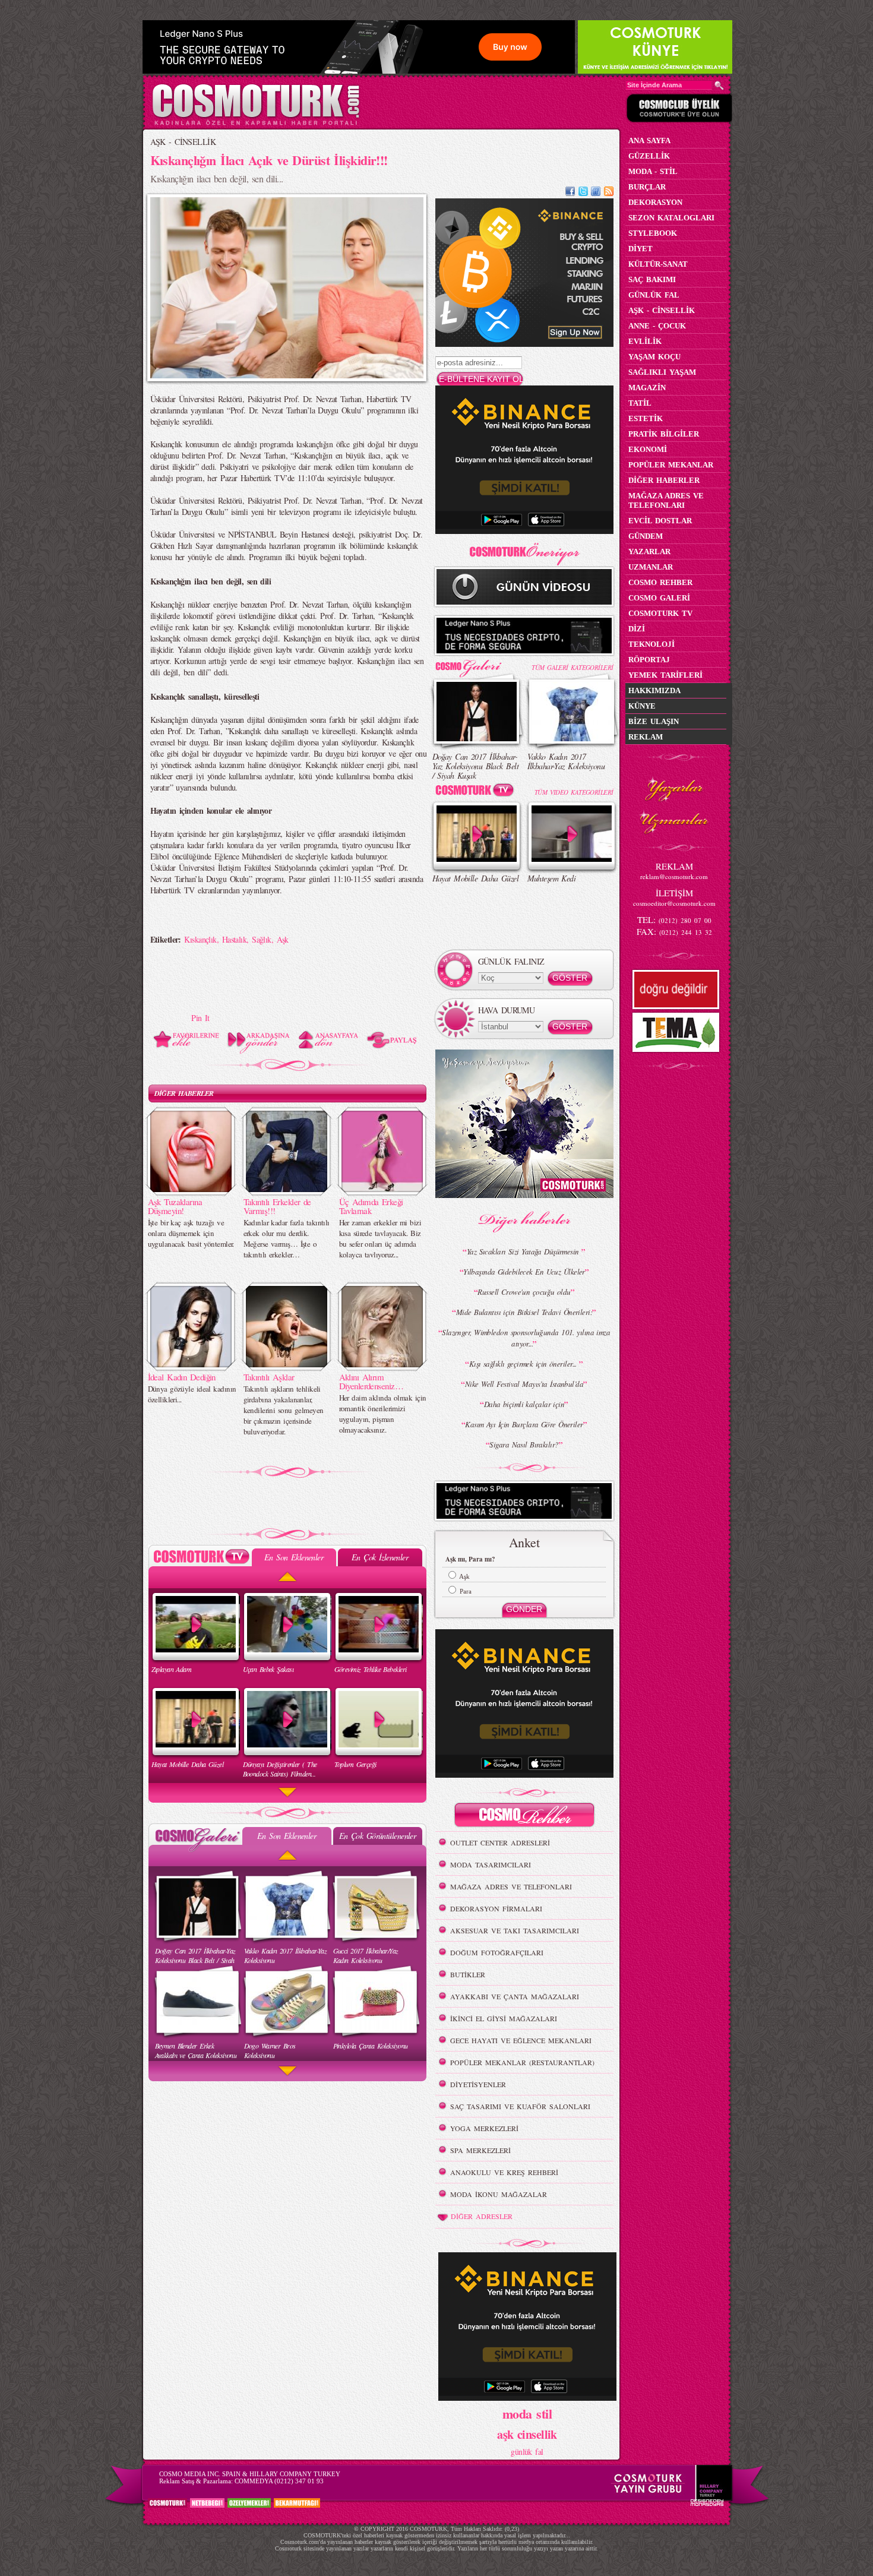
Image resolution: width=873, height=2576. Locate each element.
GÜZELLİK (649, 156)
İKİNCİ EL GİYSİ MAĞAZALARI (504, 2018)
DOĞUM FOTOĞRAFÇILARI (497, 1952)
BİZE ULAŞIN (654, 721)
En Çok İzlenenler (380, 1557)
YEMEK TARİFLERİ (665, 675)
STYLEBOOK (653, 233)
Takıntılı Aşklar (269, 1377)
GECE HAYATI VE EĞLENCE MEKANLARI (521, 2040)
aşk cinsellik (527, 2434)
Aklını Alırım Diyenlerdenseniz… (371, 1381)
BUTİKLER (468, 1974)
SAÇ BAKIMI (652, 279)
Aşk (283, 939)
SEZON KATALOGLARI (671, 218)
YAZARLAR (649, 551)
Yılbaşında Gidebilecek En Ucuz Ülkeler (524, 1272)
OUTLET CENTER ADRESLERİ (500, 1842)
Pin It (200, 1018)
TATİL (640, 403)
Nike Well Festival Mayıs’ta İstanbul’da (524, 1384)
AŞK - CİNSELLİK (183, 142)
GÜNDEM (646, 536)
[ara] (719, 86)
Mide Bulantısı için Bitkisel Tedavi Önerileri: (524, 1312)
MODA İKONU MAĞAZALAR (499, 2194)
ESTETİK (646, 418)
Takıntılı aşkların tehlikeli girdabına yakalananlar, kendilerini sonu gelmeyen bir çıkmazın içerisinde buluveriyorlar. (284, 1410)
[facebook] (570, 193)
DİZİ (637, 629)
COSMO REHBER (660, 582)
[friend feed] (596, 193)
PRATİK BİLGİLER (664, 434)
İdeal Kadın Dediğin (182, 1377)
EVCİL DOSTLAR (660, 521)
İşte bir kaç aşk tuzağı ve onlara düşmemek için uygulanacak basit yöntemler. (191, 1233)
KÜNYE (642, 706)
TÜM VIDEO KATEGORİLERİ (574, 792)
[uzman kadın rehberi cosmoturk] (524, 1817)
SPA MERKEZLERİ (480, 2150)
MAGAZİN (647, 388)
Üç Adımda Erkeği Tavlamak (371, 1206)
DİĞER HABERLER (184, 1093)
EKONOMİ (648, 449)
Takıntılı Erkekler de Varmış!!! (277, 1206)
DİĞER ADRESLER (482, 2216)
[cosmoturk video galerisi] (477, 792)
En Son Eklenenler (294, 1557)
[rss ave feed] (609, 193)
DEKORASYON (655, 202)
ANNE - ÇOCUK (657, 326)
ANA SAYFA (649, 140)
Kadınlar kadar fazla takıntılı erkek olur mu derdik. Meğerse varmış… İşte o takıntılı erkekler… (287, 1238)
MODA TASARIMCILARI (491, 1864)
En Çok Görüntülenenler (378, 1836)
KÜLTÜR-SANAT (658, 264)
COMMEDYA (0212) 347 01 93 (279, 2481)
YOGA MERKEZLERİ (484, 2128)
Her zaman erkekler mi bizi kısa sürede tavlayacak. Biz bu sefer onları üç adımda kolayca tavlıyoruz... (380, 1238)
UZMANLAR (651, 567)
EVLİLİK (645, 341)
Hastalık (235, 939)
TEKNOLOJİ (651, 644)
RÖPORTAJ (649, 660)
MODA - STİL (653, 171)
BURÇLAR (647, 187)
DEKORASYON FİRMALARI (496, 1908)
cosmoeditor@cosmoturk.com (674, 903)
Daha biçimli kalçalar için (524, 1404)
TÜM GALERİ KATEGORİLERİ (572, 667)
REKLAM (646, 737)
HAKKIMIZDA (654, 690)
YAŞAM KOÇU (654, 357)
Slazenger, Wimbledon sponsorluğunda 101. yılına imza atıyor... (526, 1338)
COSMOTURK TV (660, 613)
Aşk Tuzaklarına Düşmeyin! (175, 1206)
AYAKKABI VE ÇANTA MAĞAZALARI (515, 1996)
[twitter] (583, 193)
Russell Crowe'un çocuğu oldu (524, 1292)
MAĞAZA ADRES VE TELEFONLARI (511, 1886)
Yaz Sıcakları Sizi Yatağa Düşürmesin (524, 1251)
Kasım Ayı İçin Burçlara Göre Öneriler (524, 1424)
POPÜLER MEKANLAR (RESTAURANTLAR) (522, 2062)
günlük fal (527, 2452)
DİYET (640, 249)
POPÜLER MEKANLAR (671, 465)
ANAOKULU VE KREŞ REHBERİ (504, 2172)
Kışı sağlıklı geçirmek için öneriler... (524, 1364)
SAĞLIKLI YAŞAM (662, 372)
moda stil (527, 2413)
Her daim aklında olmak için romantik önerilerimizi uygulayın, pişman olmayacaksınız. (383, 1414)
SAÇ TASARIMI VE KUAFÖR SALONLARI (520, 2106)
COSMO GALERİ (659, 598)
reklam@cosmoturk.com (674, 876)
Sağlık (262, 939)
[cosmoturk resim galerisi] (477, 664)
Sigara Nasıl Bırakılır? (524, 1445)
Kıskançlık (200, 939)
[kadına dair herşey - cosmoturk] (256, 124)
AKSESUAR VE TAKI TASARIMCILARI (515, 1930)
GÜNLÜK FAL (654, 295)
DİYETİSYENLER (478, 2084)
